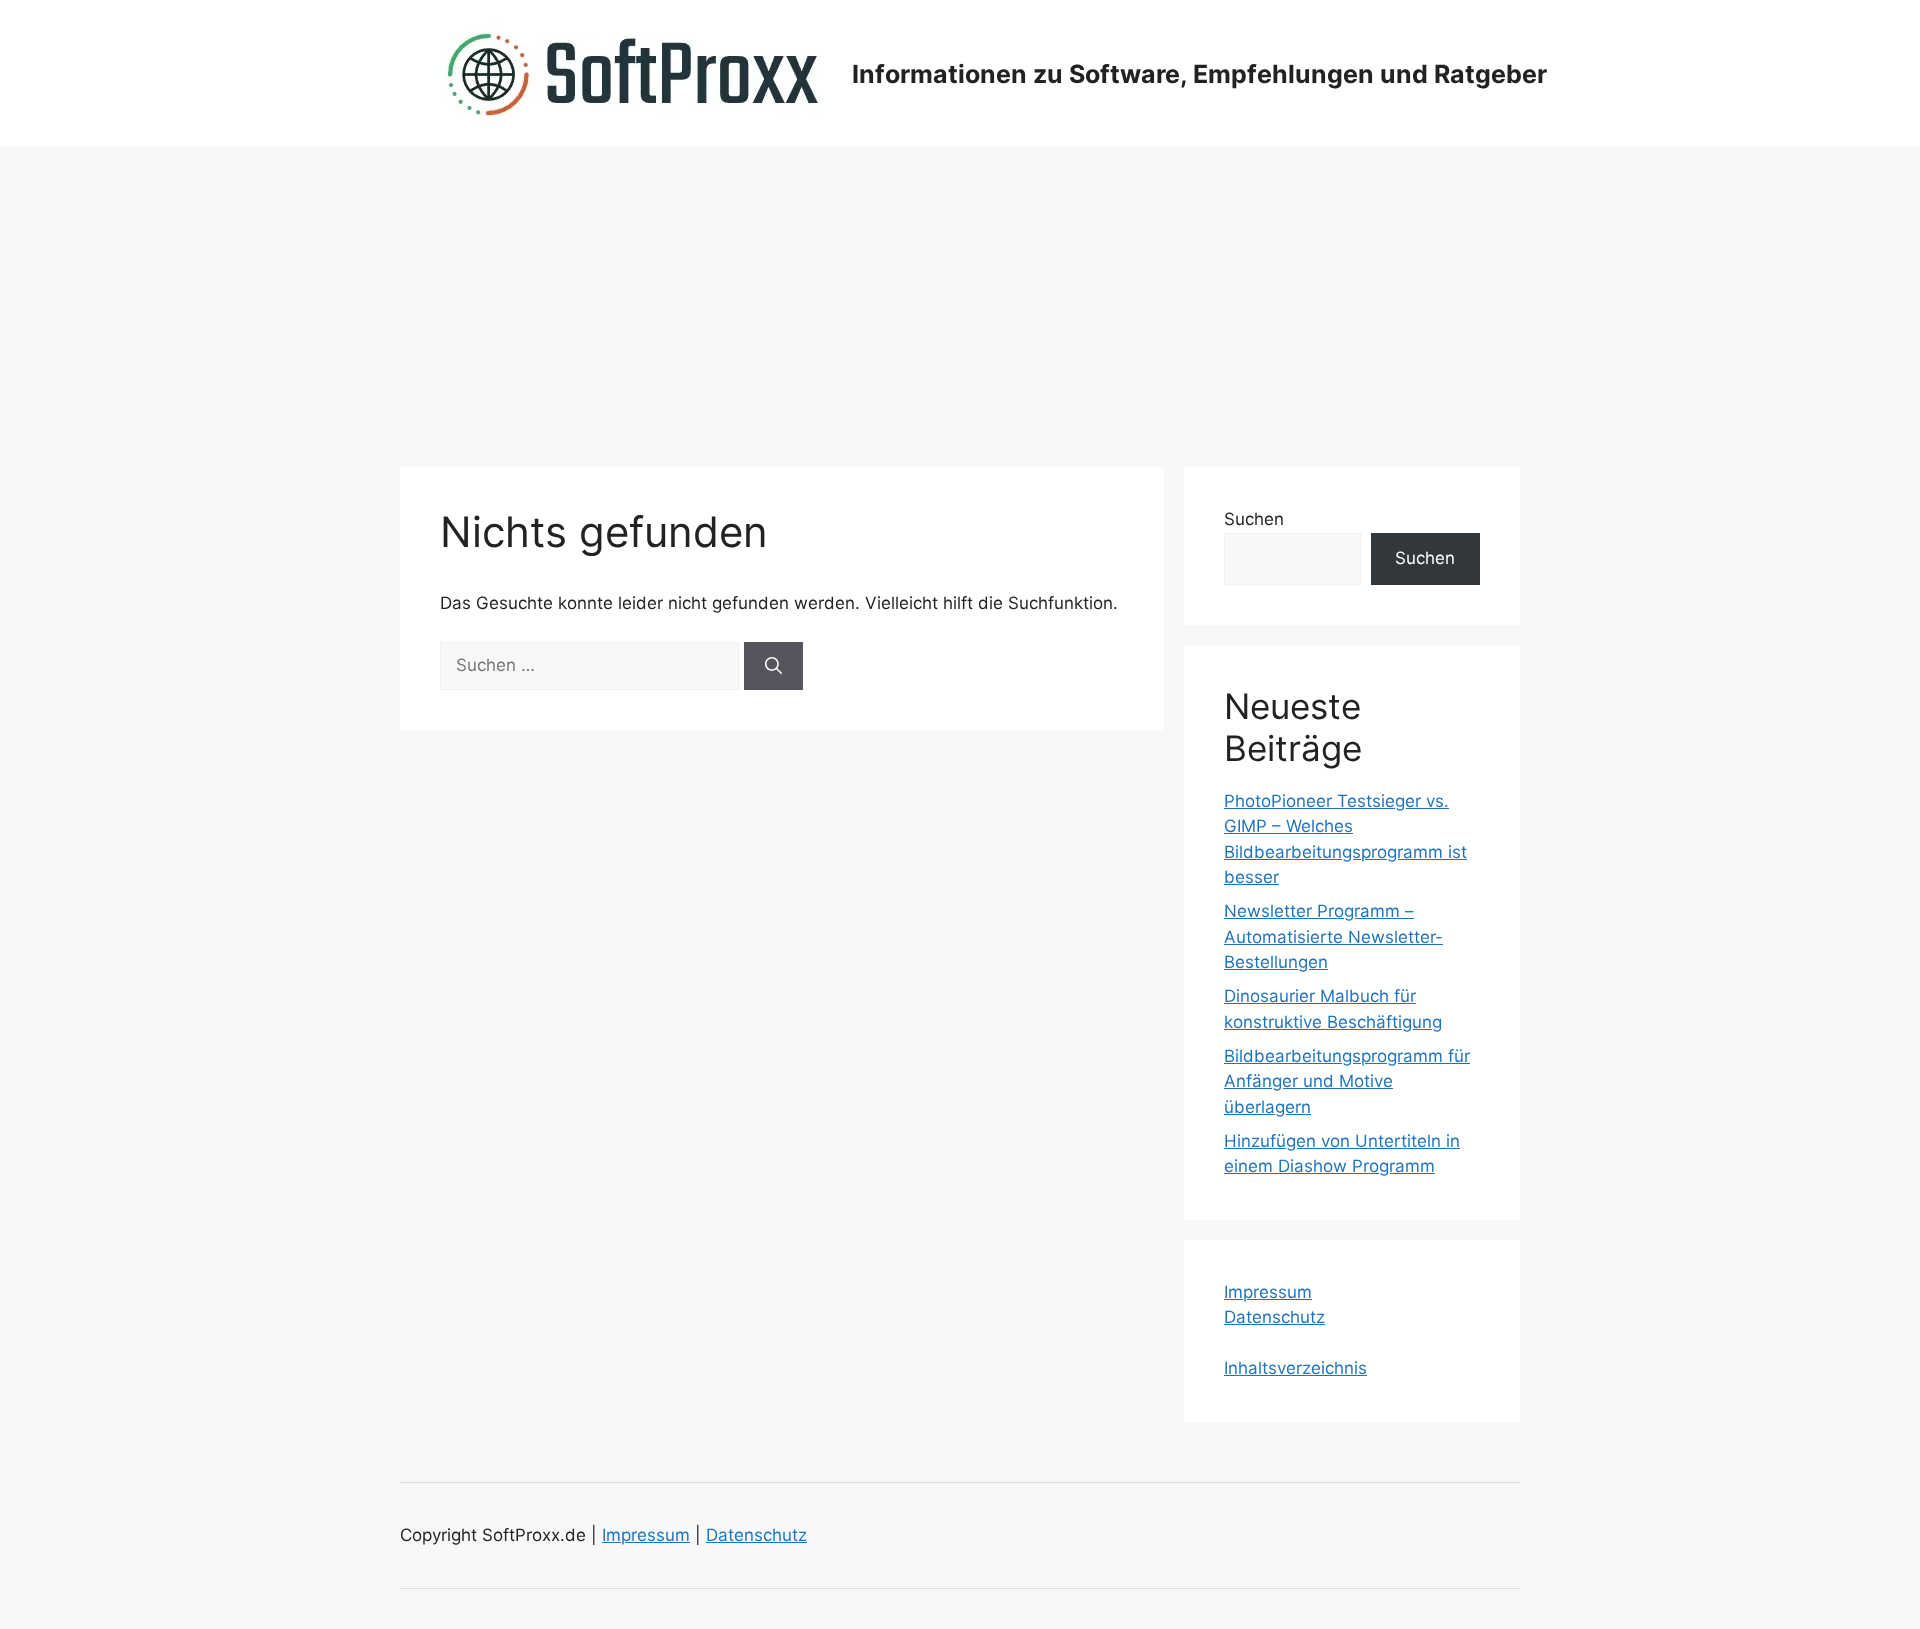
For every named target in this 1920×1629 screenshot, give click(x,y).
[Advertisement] (960, 297)
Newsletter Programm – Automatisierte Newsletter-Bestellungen (1333, 936)
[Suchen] (773, 666)
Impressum (1268, 1292)
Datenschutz (1274, 1317)
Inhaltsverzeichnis (1295, 1368)
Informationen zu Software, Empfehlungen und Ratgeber (1199, 74)
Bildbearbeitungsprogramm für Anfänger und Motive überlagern (1347, 1081)
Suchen (1254, 519)
